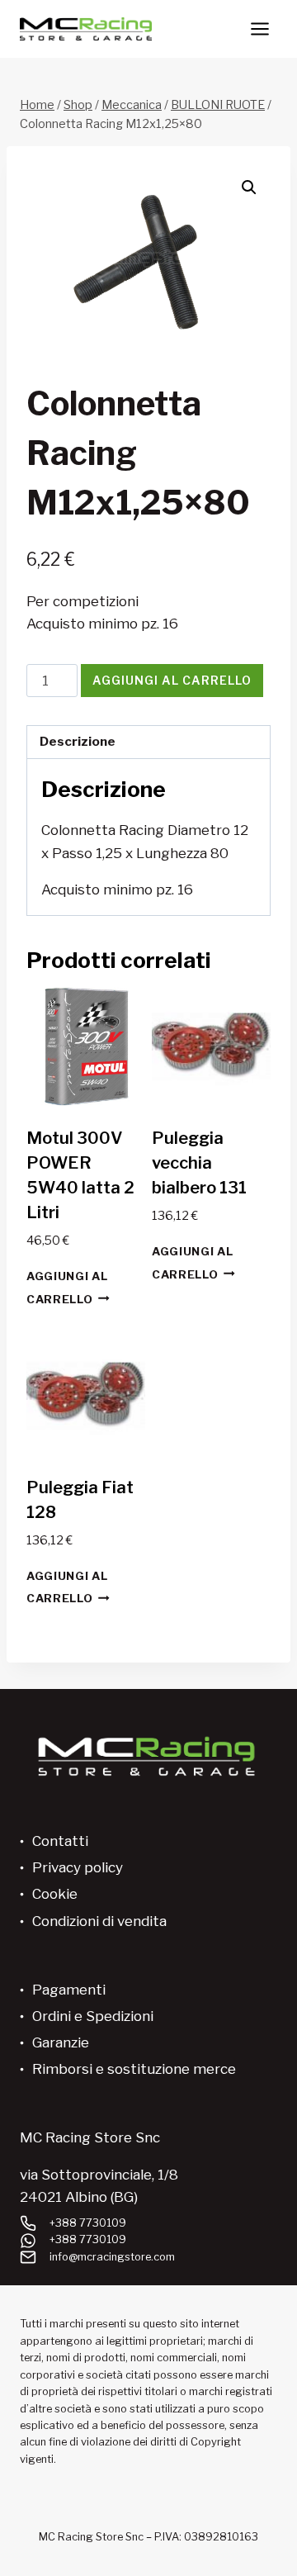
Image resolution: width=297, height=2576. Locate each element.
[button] (249, 187)
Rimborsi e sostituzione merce (134, 2069)
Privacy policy (78, 1867)
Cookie (55, 1894)
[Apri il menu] (259, 28)
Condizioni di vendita (99, 1921)
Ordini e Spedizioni (93, 2016)
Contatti (60, 1841)
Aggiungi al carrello (172, 680)
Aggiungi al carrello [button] (67, 1287)
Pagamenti (69, 1990)
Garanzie (61, 2042)
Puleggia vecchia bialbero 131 (199, 1163)
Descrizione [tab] (78, 741)
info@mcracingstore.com (112, 2257)
